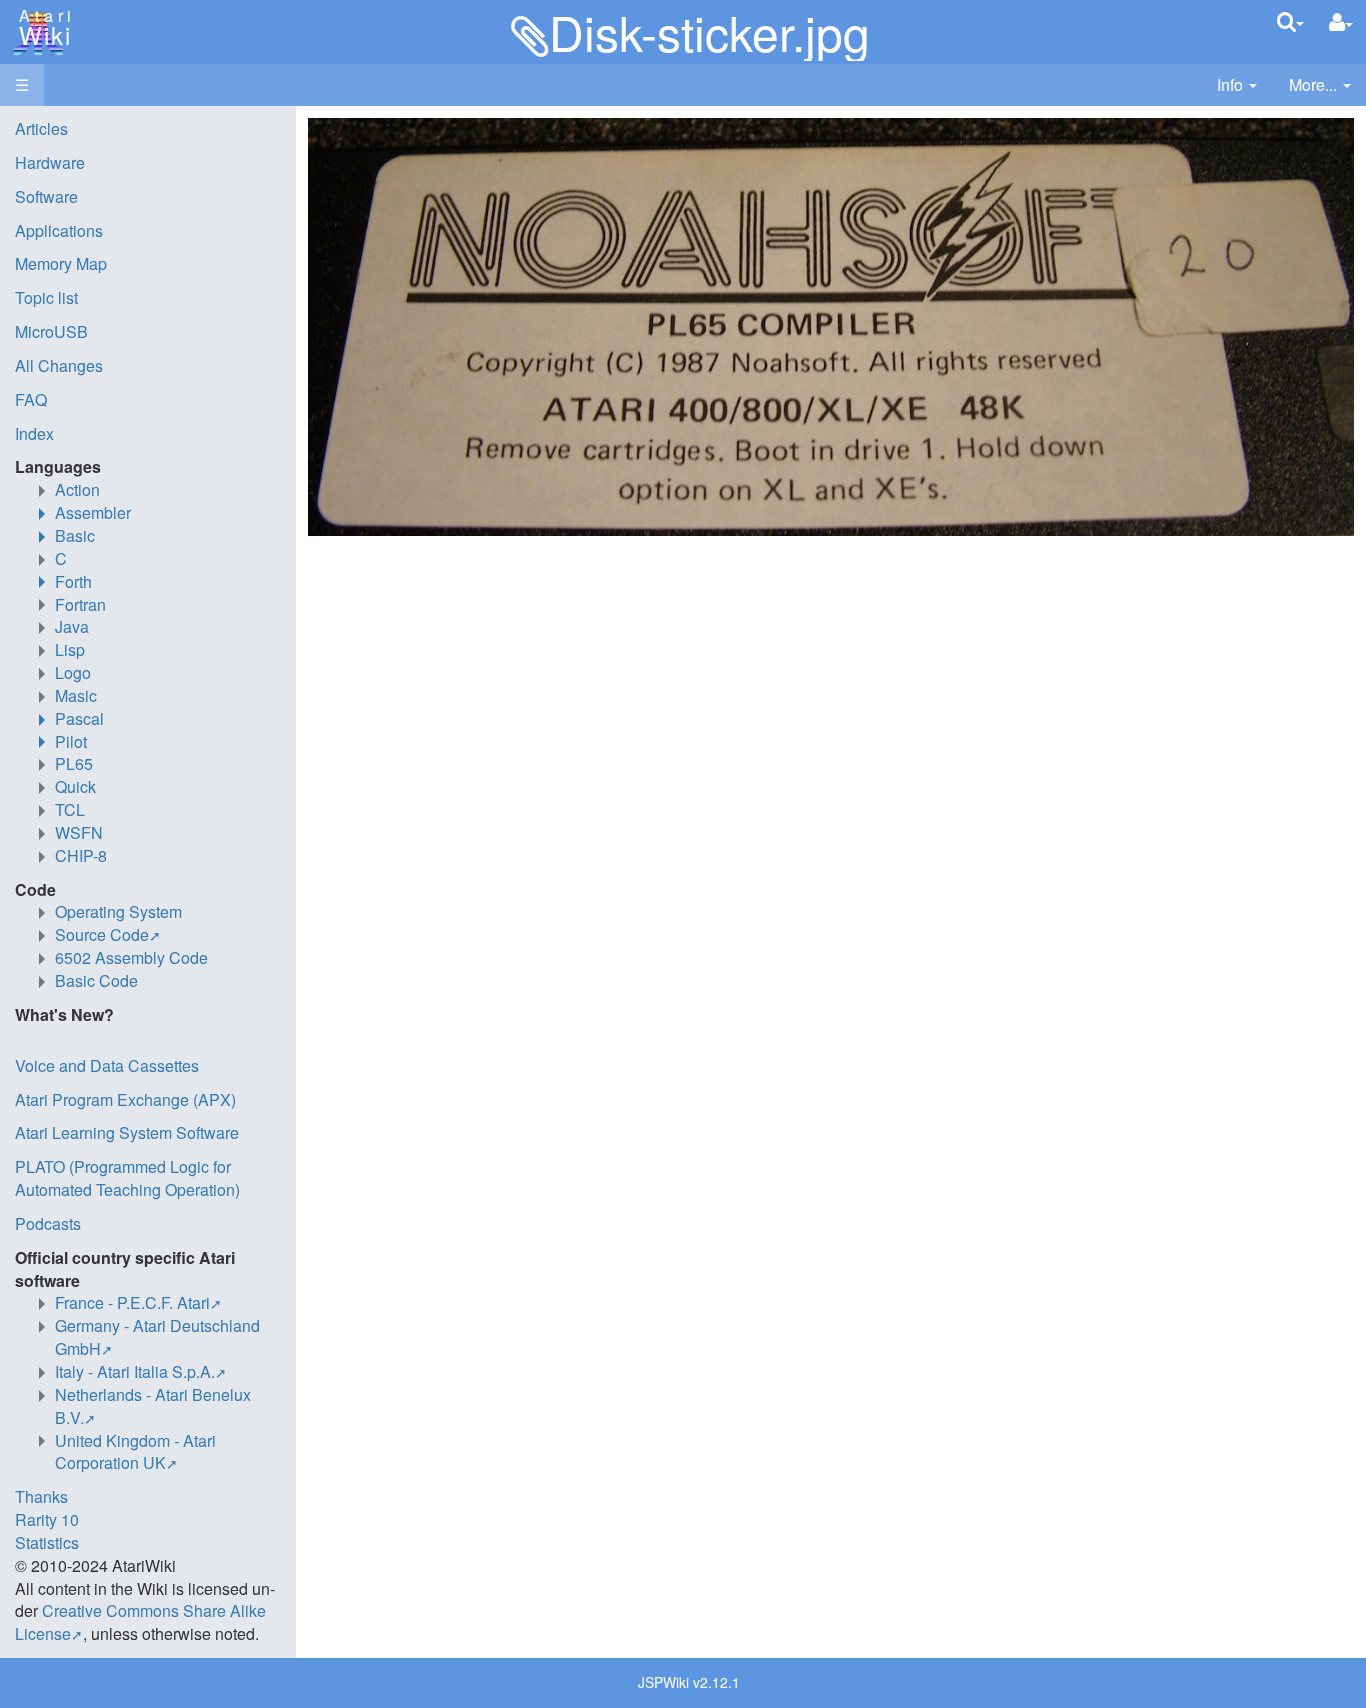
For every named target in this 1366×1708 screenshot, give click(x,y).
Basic (75, 535)
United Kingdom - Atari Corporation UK (135, 1452)
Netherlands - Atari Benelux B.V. (153, 1406)
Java (72, 626)
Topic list (46, 297)
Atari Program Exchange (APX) (125, 1099)
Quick (75, 786)
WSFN (79, 832)
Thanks (41, 1496)
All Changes (59, 365)
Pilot (71, 741)
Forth (73, 581)
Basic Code (96, 980)
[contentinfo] (1237, 85)
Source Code (102, 934)
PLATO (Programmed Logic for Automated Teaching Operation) (127, 1178)
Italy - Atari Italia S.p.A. (135, 1371)
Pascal (79, 718)
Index (34, 433)
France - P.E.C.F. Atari (132, 1302)
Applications (59, 230)
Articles (41, 128)
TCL (70, 809)
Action (77, 489)
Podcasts (48, 1223)
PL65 (74, 763)
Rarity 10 (47, 1519)
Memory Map (61, 263)
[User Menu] (1341, 22)
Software (46, 196)
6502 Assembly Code (131, 957)
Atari (42, 28)
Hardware (50, 162)
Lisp (70, 649)
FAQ (31, 399)
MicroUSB (51, 331)
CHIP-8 (81, 855)
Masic (76, 695)
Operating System (118, 911)
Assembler (93, 512)
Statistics (47, 1542)
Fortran (80, 604)
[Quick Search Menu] (1290, 21)
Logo (73, 672)
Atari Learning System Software (127, 1132)
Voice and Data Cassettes (107, 1065)
